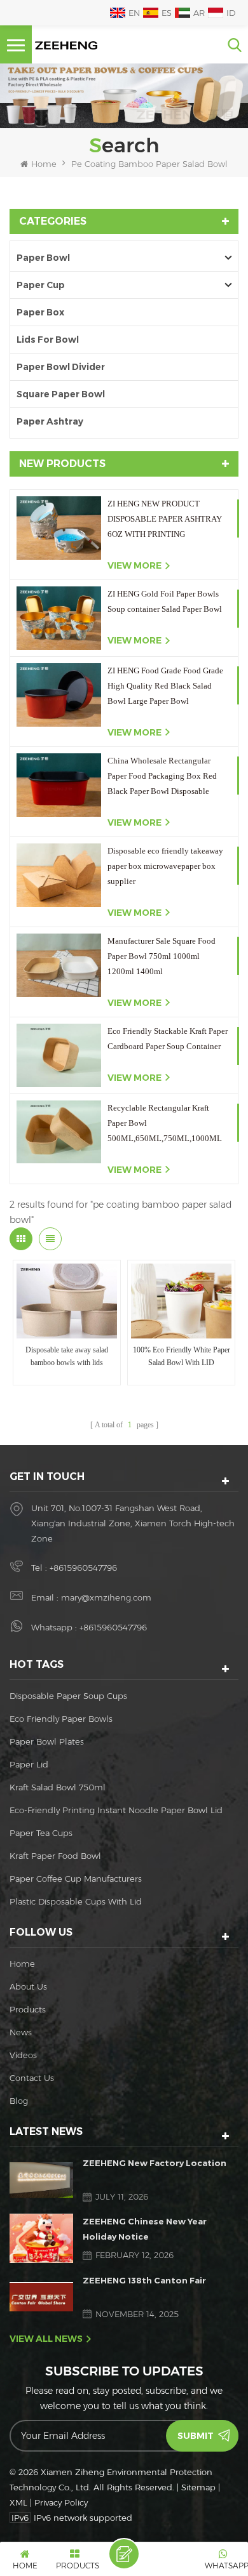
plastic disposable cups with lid (76, 1901)
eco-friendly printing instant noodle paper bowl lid (116, 1810)
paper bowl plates (47, 1741)
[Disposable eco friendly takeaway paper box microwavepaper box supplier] (59, 875)
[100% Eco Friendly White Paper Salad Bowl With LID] (181, 1301)
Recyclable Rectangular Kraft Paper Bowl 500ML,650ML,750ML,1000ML (165, 1123)
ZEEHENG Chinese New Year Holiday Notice (145, 2229)
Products (28, 2009)
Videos (23, 2055)
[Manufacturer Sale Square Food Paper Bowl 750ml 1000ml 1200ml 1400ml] (59, 965)
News (21, 2032)
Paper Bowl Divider (61, 367)
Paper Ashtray (50, 421)
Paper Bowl (43, 258)
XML (18, 2502)
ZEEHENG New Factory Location (155, 2163)
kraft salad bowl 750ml (58, 1787)
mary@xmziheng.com (106, 1597)
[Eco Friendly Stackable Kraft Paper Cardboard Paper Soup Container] (59, 1055)
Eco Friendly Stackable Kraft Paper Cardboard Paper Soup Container (168, 1039)
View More (134, 565)
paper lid (29, 1764)
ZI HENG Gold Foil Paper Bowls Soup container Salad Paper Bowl (165, 601)
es (167, 13)
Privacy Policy (61, 2502)
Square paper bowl (61, 394)
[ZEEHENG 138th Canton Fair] (41, 2296)
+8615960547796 (83, 1568)
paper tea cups (41, 1833)
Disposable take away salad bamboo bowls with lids (67, 1356)
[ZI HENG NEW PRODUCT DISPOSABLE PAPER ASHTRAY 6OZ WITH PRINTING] (59, 528)
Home (44, 164)
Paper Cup (41, 285)
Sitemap (198, 2487)
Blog (19, 2101)
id (231, 13)
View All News (46, 2339)
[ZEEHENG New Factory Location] (41, 2180)
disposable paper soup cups (68, 1696)
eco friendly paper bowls (61, 1719)
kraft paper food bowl (55, 1856)
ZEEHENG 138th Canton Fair (144, 2280)
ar (199, 13)
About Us (28, 1986)
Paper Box (40, 312)
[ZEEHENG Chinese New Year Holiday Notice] (41, 2238)
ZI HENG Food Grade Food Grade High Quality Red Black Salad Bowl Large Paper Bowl (165, 686)
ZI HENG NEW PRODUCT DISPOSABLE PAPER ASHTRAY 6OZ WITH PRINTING (165, 519)
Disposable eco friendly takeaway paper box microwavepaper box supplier (165, 866)
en (134, 13)
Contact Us (32, 2078)
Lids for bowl (48, 340)
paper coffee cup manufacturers (76, 1879)
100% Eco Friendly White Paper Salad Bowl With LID (182, 1356)
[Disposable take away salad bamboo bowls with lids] (67, 1301)
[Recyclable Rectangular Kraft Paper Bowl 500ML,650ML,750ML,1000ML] (59, 1132)
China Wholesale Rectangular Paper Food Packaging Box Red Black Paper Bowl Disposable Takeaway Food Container (162, 777)
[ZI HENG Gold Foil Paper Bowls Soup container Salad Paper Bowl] (59, 618)
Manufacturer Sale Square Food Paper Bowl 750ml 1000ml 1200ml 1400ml (162, 956)
